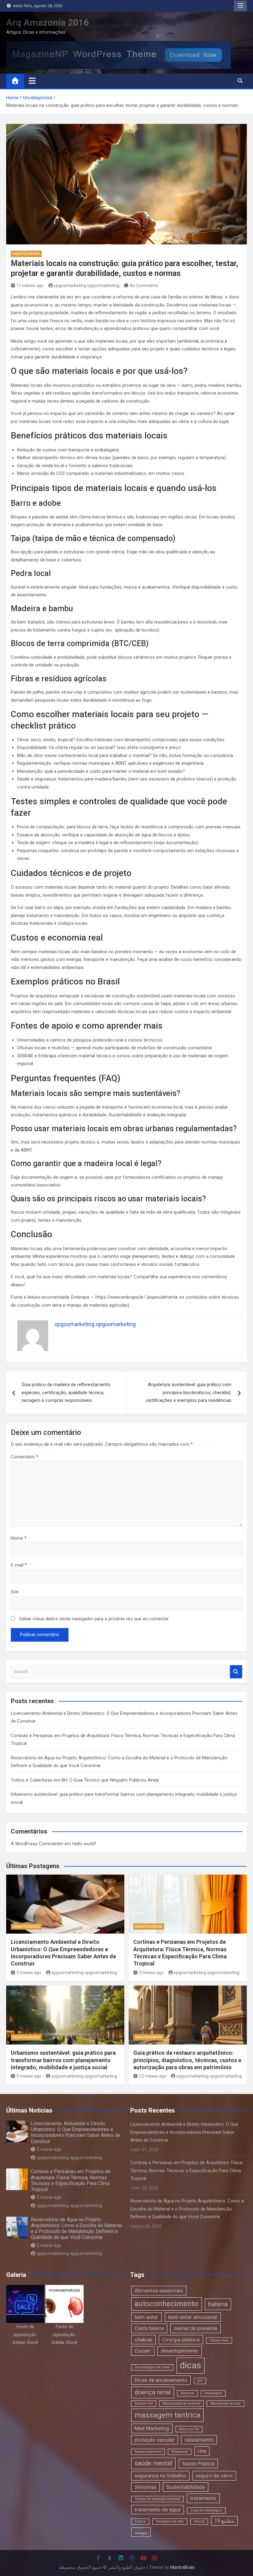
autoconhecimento (166, 2304)
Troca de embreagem (206, 2510)
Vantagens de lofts (170, 2521)
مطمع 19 (224, 2521)
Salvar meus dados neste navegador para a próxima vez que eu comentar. (94, 1619)
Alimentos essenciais (159, 2290)
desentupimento (180, 2351)
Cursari (143, 2351)
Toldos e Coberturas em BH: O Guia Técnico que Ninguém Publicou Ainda (85, 1780)
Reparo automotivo (148, 2452)
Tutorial (140, 2521)
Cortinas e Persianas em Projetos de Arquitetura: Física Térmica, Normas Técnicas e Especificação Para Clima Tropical (71, 2180)
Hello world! (84, 1844)
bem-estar (146, 2317)
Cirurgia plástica (181, 2340)
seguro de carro (214, 2476)
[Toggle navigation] (32, 81)
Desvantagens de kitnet (152, 2367)
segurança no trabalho (160, 2476)
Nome (19, 1538)
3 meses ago (29, 1973)
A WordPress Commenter (37, 1844)
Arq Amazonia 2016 (48, 22)
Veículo (199, 2521)
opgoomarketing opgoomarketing (87, 286)
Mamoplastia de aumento (181, 2403)
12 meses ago (153, 2076)
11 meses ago (30, 286)
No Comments (144, 286)
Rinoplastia (180, 2452)
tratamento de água (158, 2510)
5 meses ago (49, 2245)
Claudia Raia (219, 2340)
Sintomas (145, 2487)
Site (15, 1592)
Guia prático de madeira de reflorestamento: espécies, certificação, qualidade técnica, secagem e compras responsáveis (66, 1392)
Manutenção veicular (226, 2403)
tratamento (203, 2498)
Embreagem (213, 2393)
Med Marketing (152, 2428)
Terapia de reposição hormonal (157, 2499)
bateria (218, 2304)
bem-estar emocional (193, 2317)
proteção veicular (155, 2440)
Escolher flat (144, 2403)
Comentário (25, 1457)
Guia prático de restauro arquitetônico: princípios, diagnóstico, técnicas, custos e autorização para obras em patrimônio (187, 2060)
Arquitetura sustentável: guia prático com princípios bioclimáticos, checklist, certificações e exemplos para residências (189, 1392)
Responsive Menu (240, 6)
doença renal (153, 2392)
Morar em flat (189, 2429)
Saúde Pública (198, 2464)
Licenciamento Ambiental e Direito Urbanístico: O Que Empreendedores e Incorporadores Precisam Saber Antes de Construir (76, 2132)
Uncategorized (26, 254)
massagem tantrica (167, 2415)
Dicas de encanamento (161, 2380)
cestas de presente (195, 2328)
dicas (191, 2365)
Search (236, 1672)
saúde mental (153, 2463)
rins (202, 2451)
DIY (200, 2381)
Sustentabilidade (186, 2487)
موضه (141, 2532)
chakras (143, 2340)
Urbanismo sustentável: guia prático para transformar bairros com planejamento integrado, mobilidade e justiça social (63, 2060)
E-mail (19, 1565)
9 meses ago (29, 2076)
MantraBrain (182, 2567)
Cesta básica (149, 2328)
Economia (187, 2393)
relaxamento (199, 2440)
